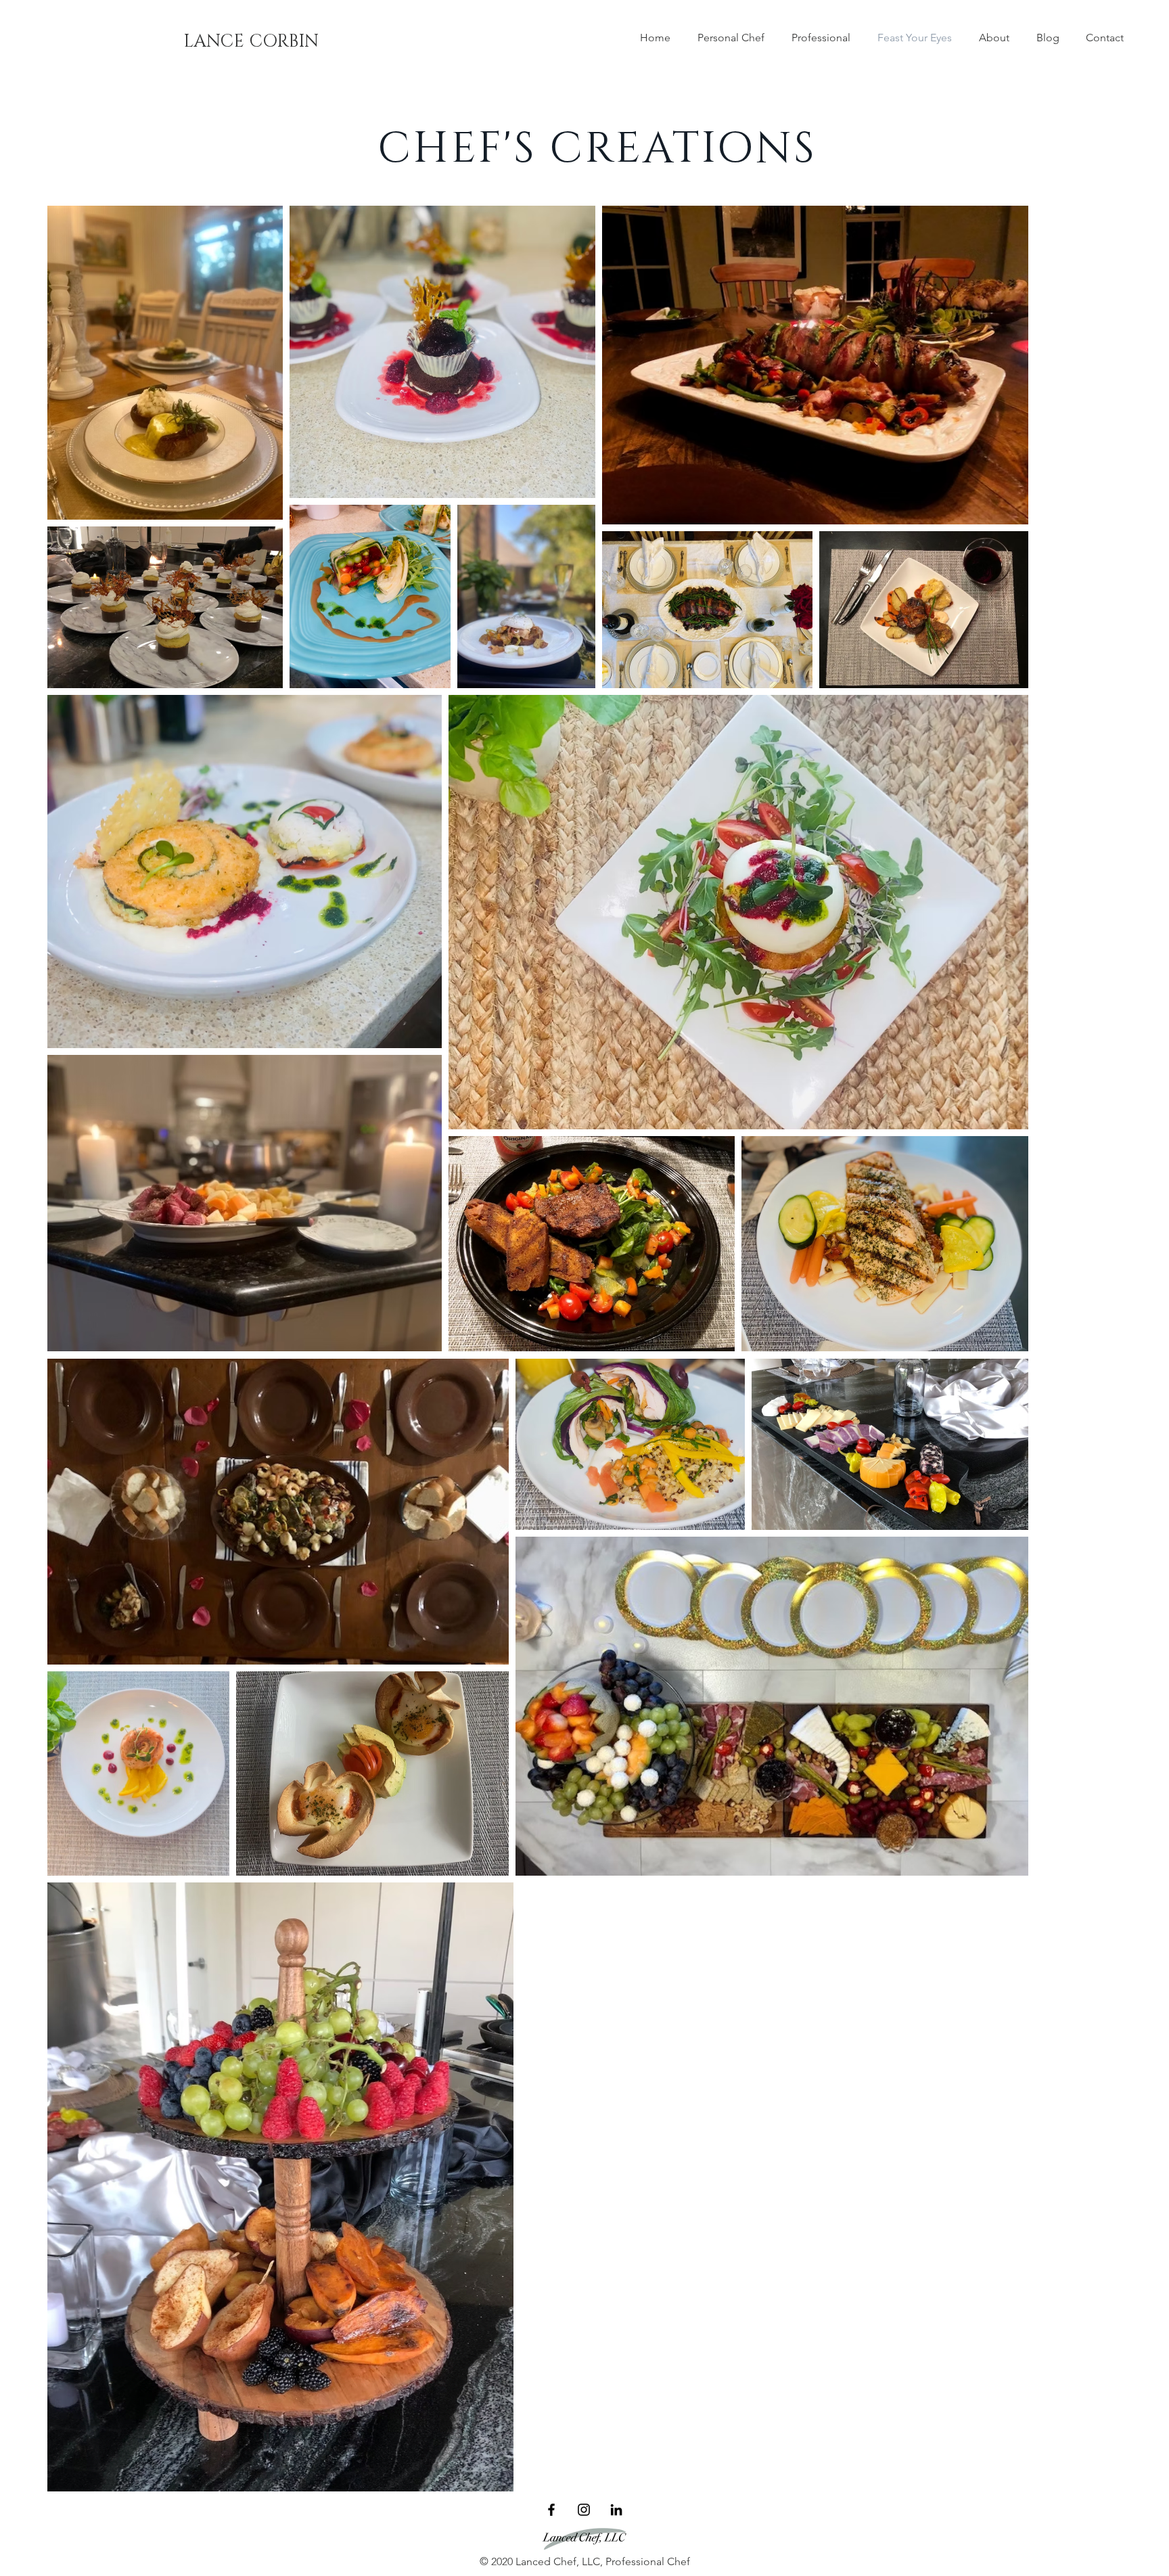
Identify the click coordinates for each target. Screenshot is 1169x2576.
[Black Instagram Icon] (584, 2510)
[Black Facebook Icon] (551, 2510)
